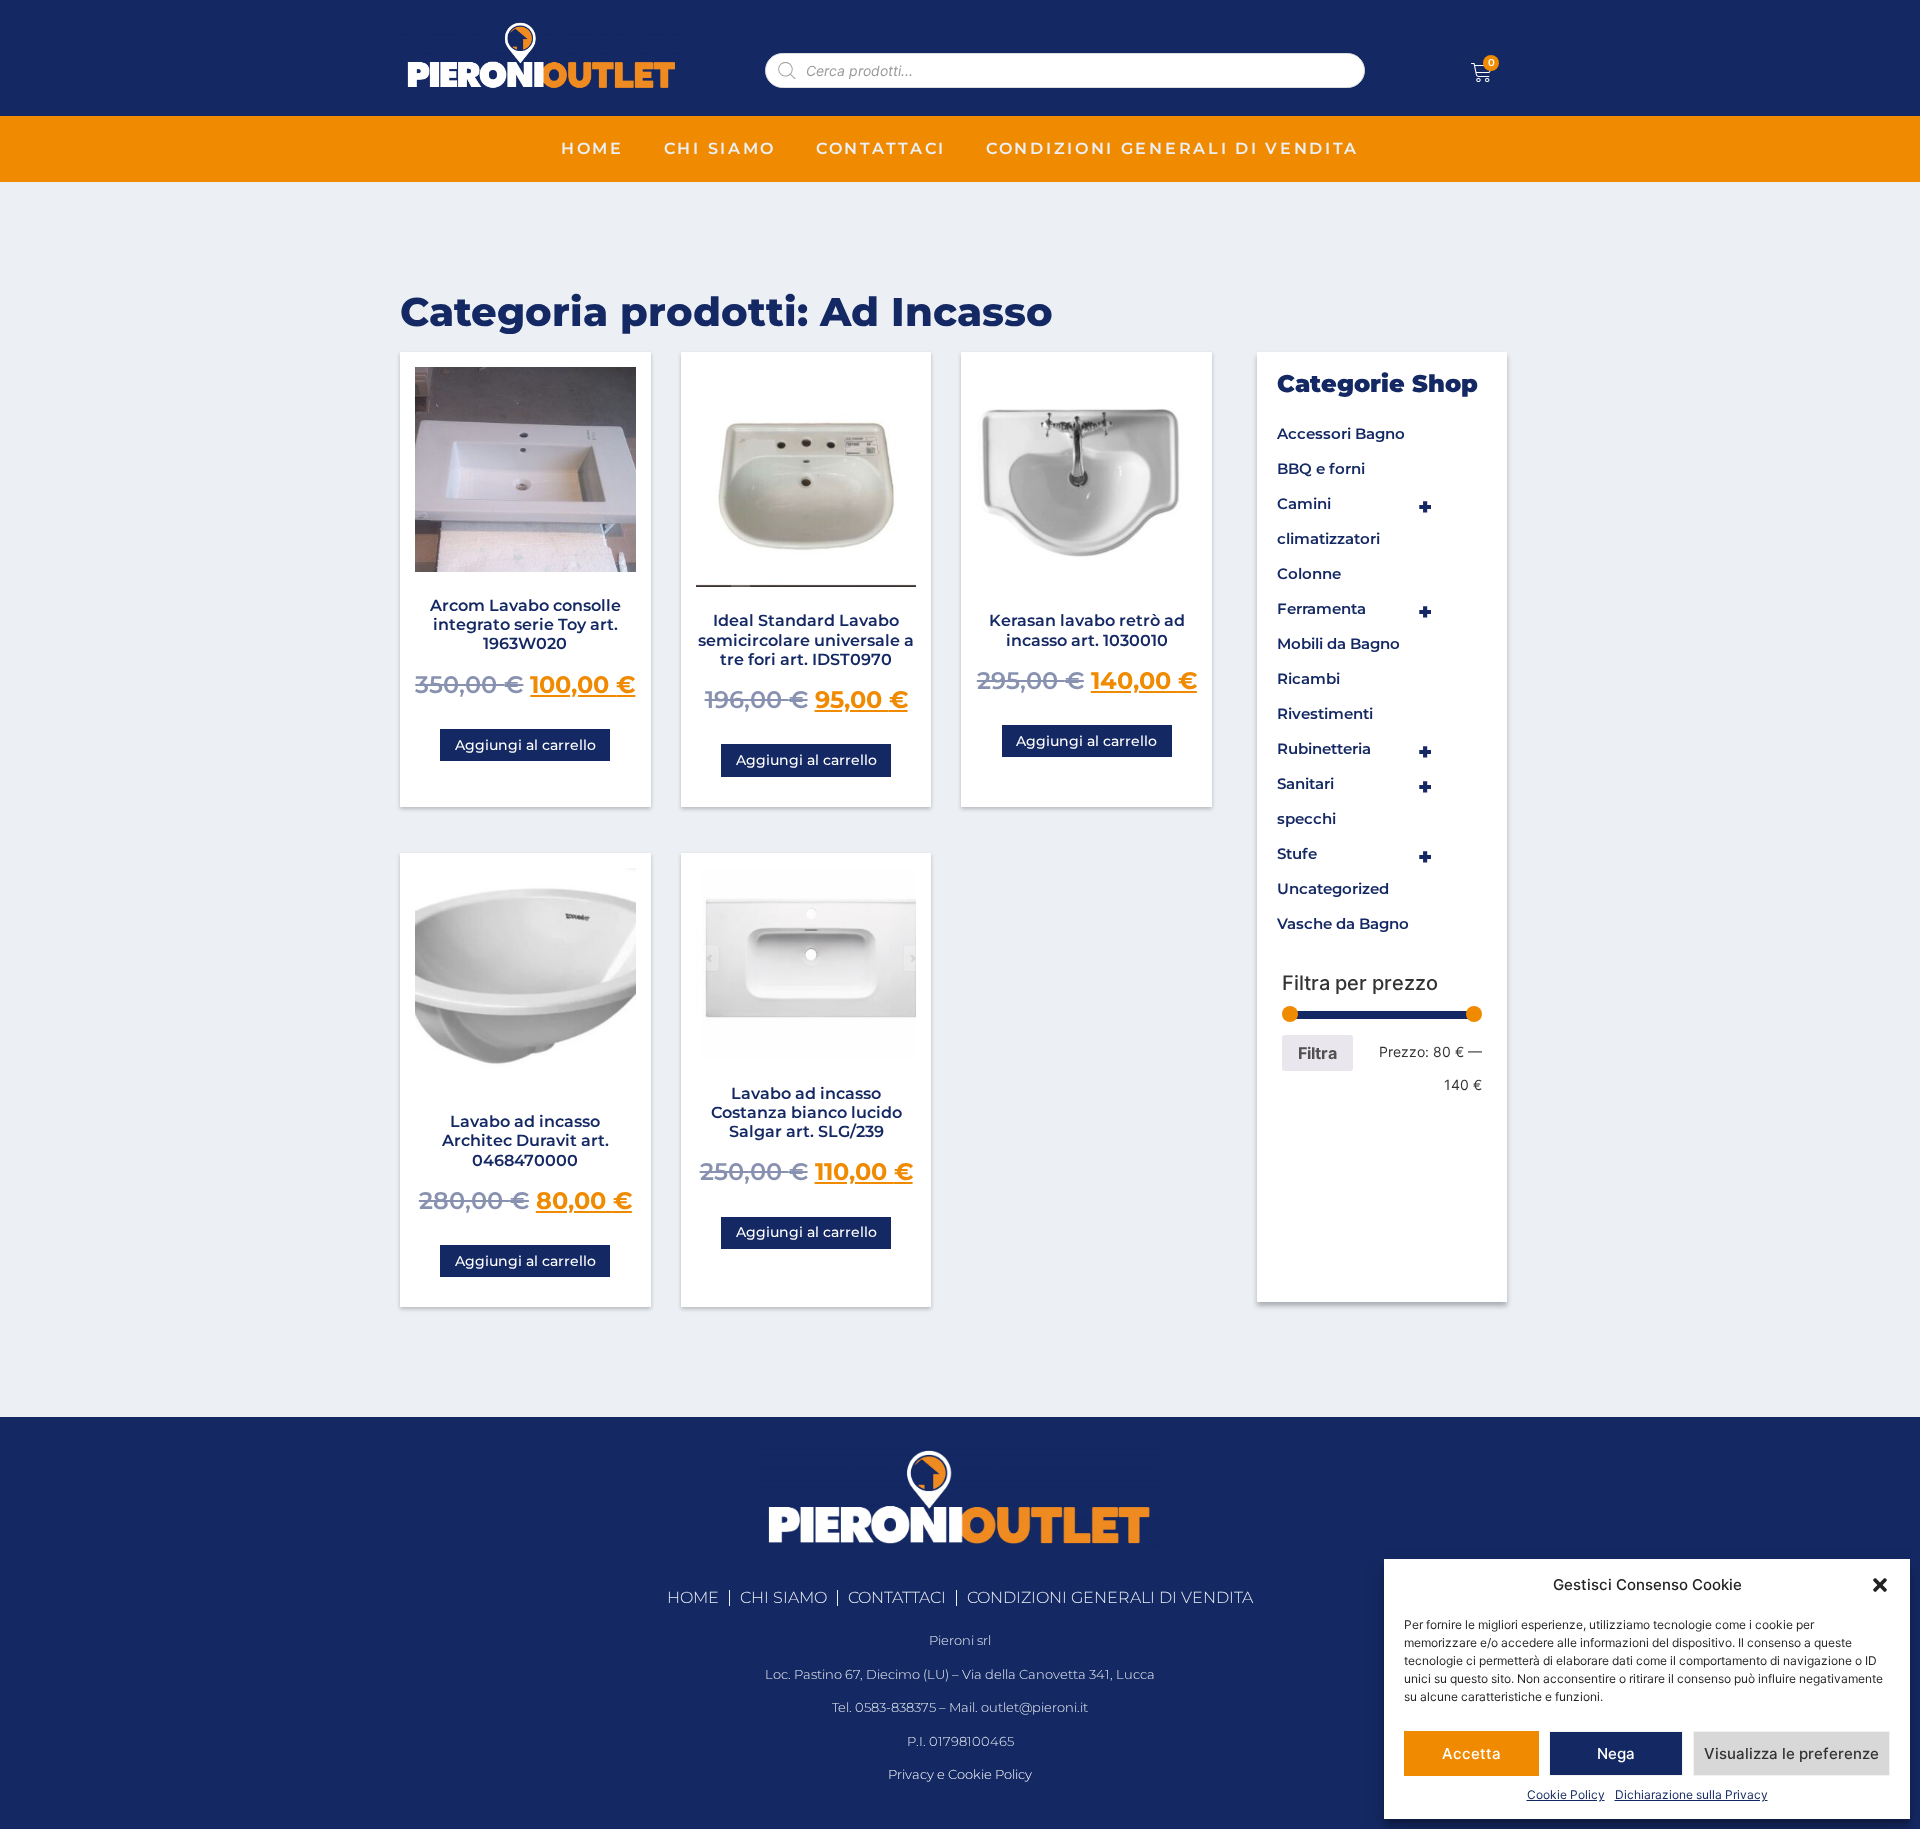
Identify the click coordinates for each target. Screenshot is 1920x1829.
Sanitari (1354, 787)
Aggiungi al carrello (525, 745)
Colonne (1309, 573)
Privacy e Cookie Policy (960, 1774)
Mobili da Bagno (1338, 643)
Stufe (1354, 857)
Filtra (1317, 1053)
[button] (1880, 1585)
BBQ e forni (1321, 468)
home (592, 148)
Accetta (1471, 1753)
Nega (1616, 1753)
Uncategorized (1333, 888)
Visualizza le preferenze (1791, 1753)
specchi (1306, 818)
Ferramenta (1354, 612)
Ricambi (1308, 678)
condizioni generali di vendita (1172, 148)
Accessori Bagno (1341, 433)
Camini (1354, 507)
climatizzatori (1328, 538)
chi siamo (720, 148)
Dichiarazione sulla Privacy (1691, 1794)
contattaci (881, 148)
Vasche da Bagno (1343, 923)
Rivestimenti (1325, 713)
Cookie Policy (1566, 1794)
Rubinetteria (1354, 752)
